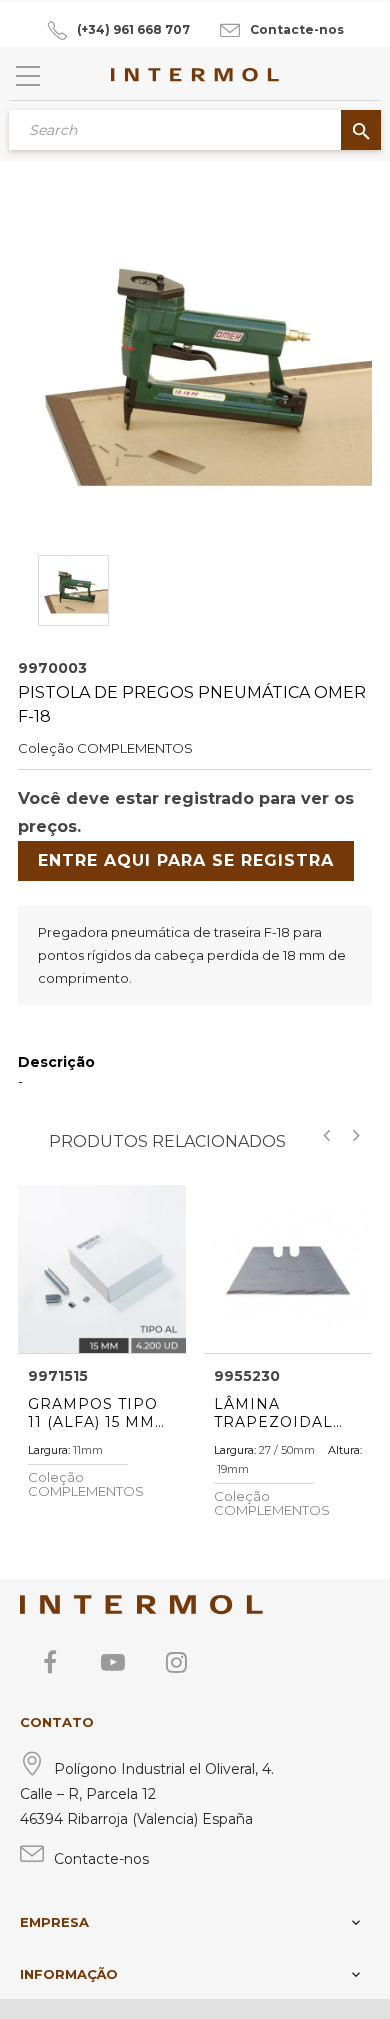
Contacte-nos (297, 29)
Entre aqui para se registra (186, 860)
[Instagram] (176, 1662)
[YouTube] (113, 1662)
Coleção (46, 748)
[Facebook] (50, 1662)
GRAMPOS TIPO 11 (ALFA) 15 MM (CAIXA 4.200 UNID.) (93, 1413)
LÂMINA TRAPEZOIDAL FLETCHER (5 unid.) (273, 1413)
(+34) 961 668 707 (133, 29)
